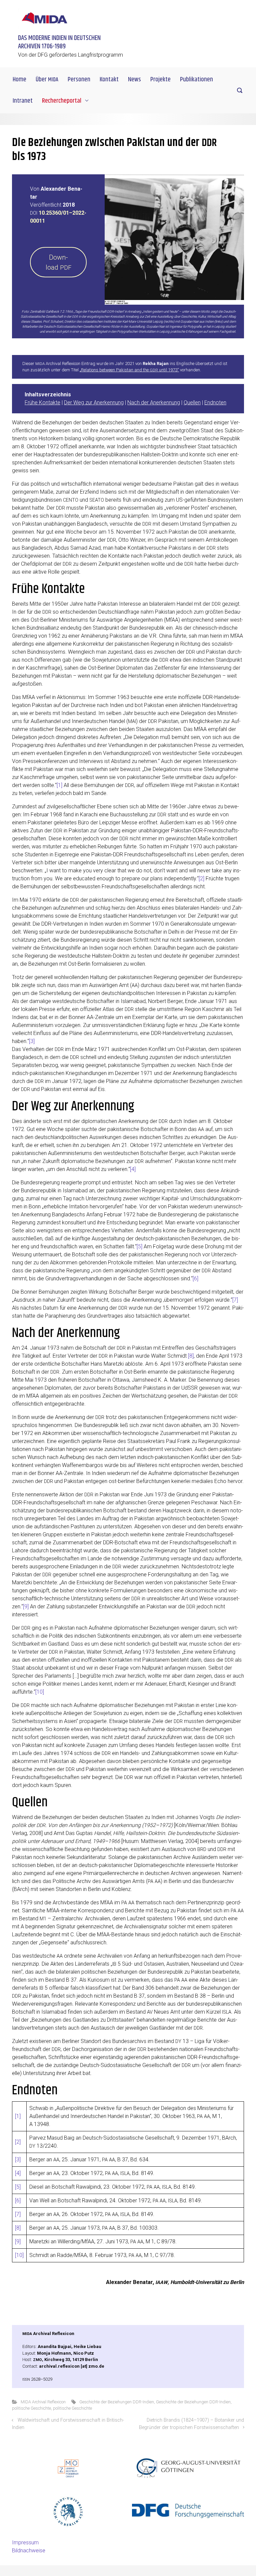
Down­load (58, 262)
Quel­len (192, 402)
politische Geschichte (31, 2408)
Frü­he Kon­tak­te (42, 402)
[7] (235, 1300)
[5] (139, 1246)
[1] (59, 785)
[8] (191, 1356)
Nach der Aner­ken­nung (154, 402)
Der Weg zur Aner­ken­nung (94, 402)
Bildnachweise (29, 2550)
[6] (195, 1278)
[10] (40, 1692)
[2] (201, 878)
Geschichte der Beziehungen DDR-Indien (117, 2402)
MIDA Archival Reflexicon (43, 2402)
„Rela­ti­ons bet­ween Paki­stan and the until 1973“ (129, 370)
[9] (26, 1606)
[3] (32, 1041)
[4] (133, 1169)
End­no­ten (215, 402)
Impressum (25, 2542)
